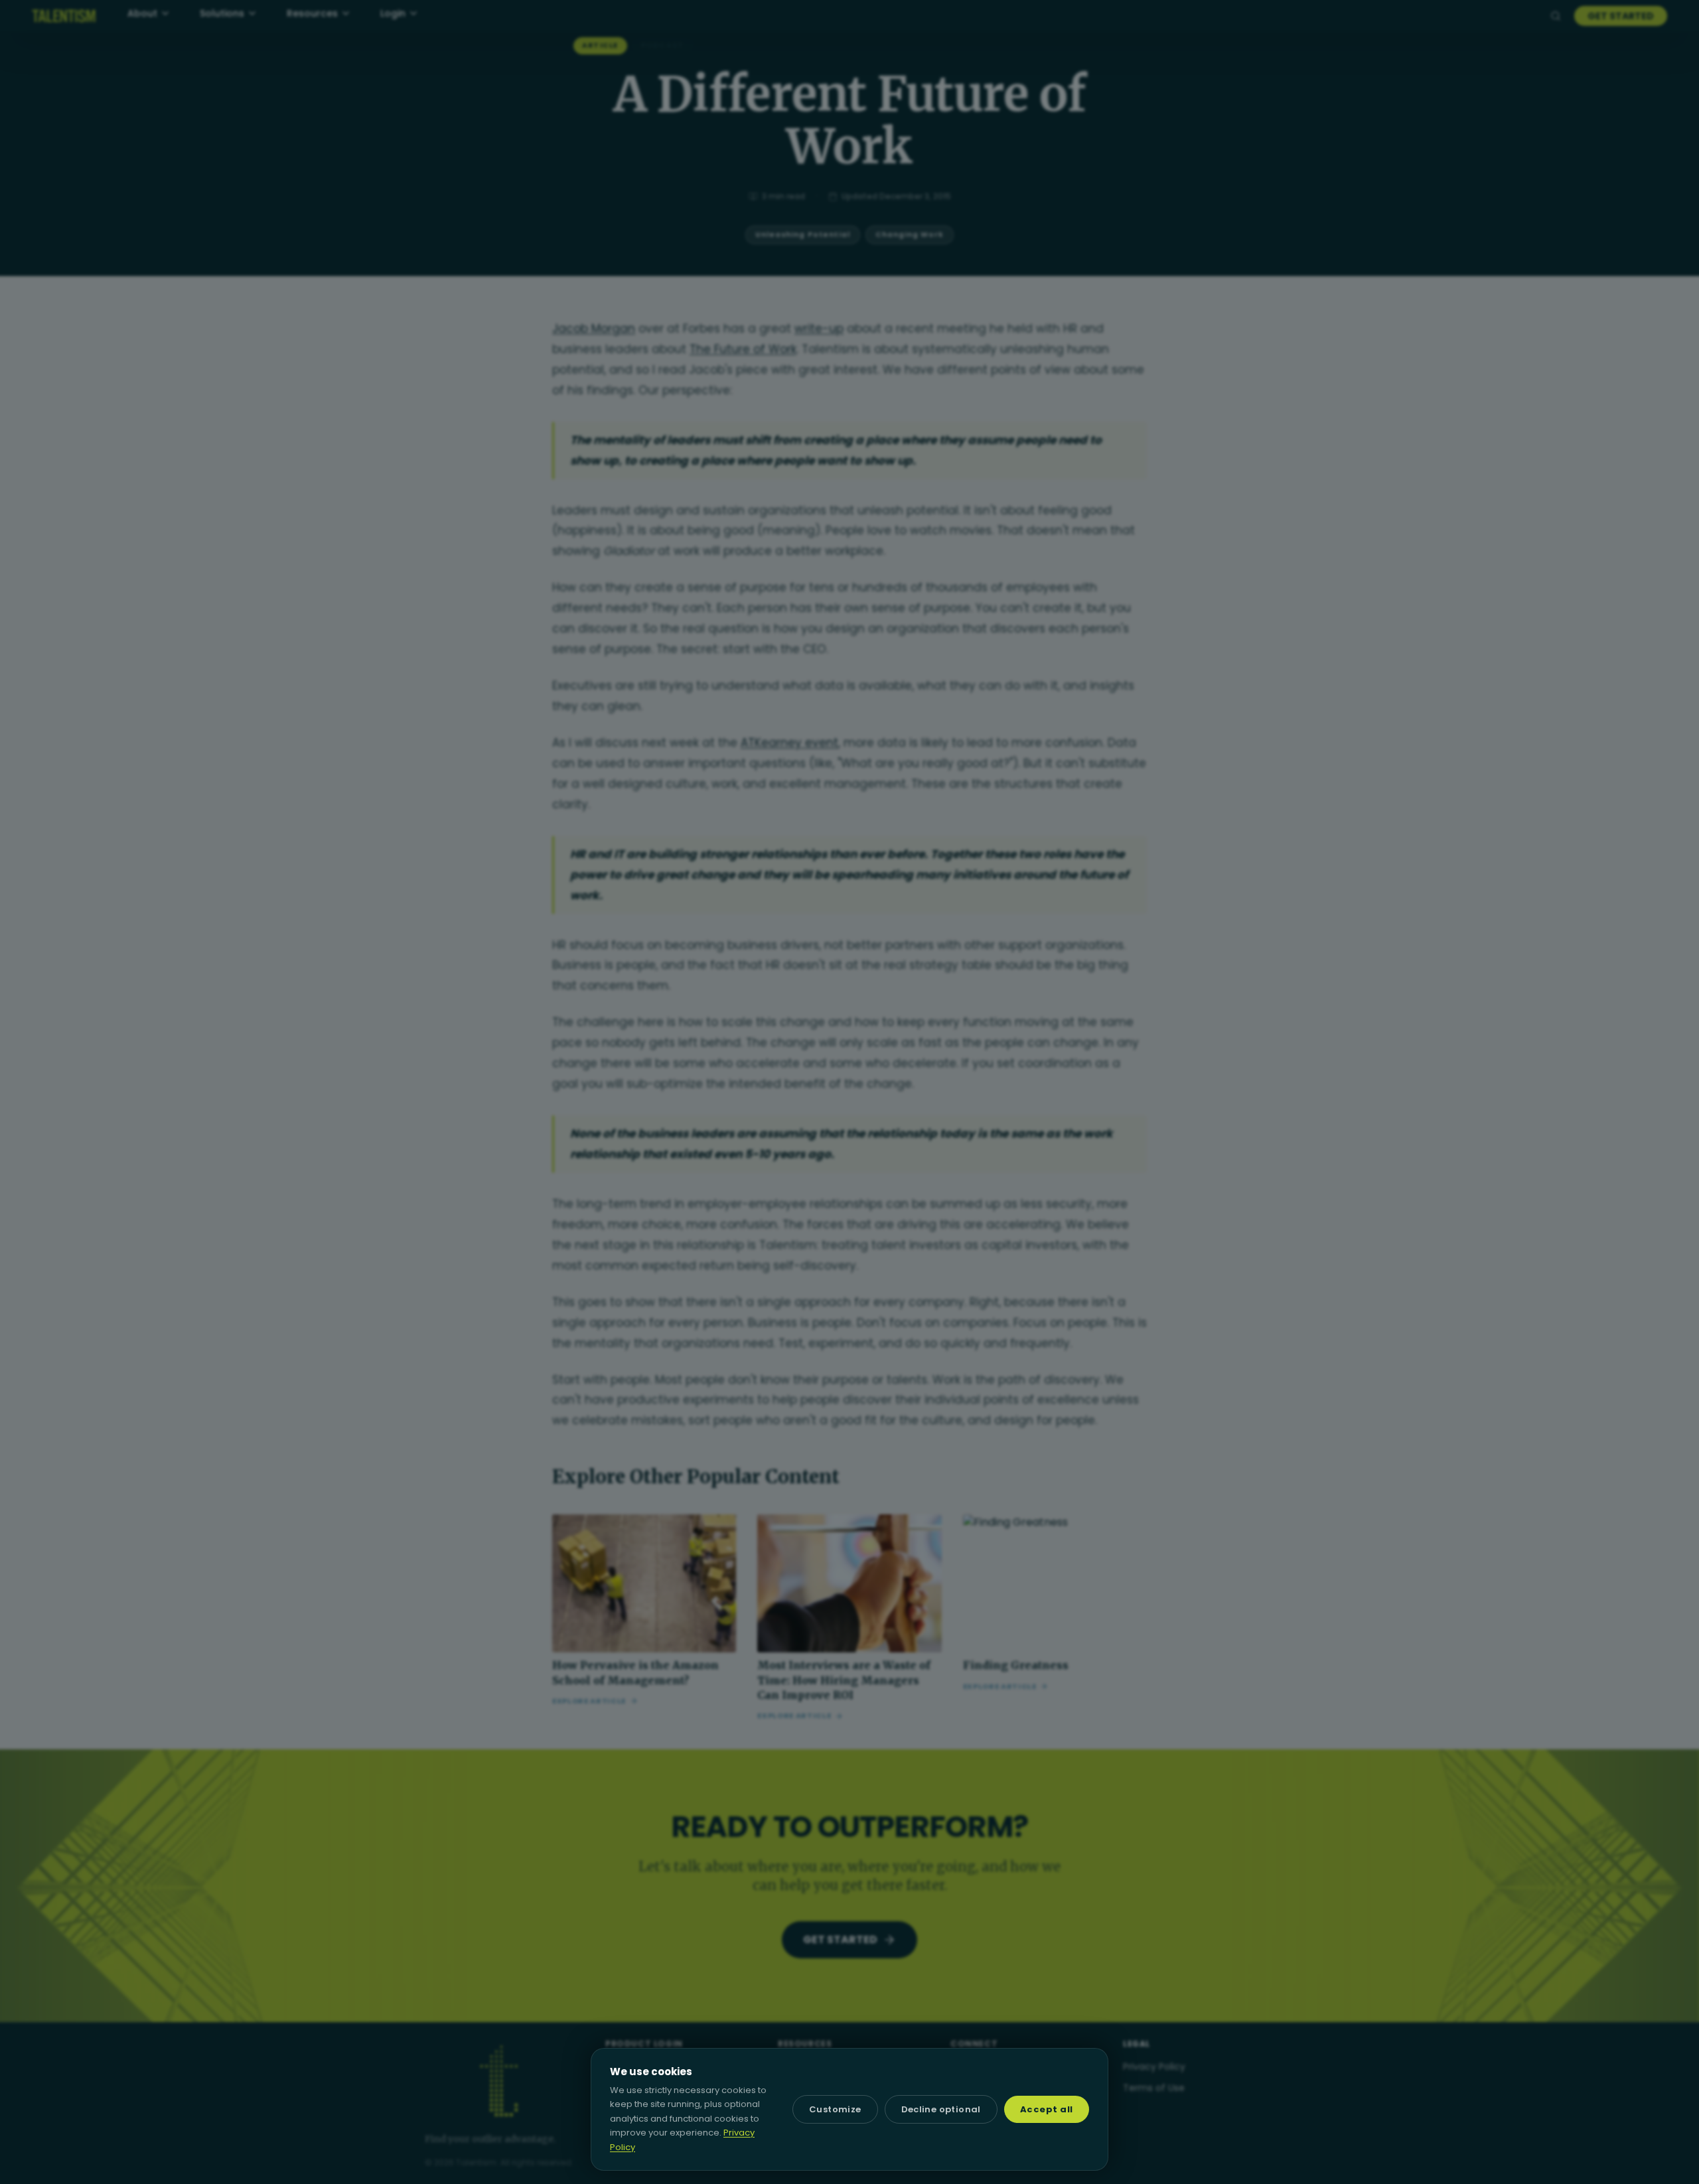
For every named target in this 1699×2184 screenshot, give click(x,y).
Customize (835, 2109)
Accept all (1047, 2109)
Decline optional (941, 2109)
